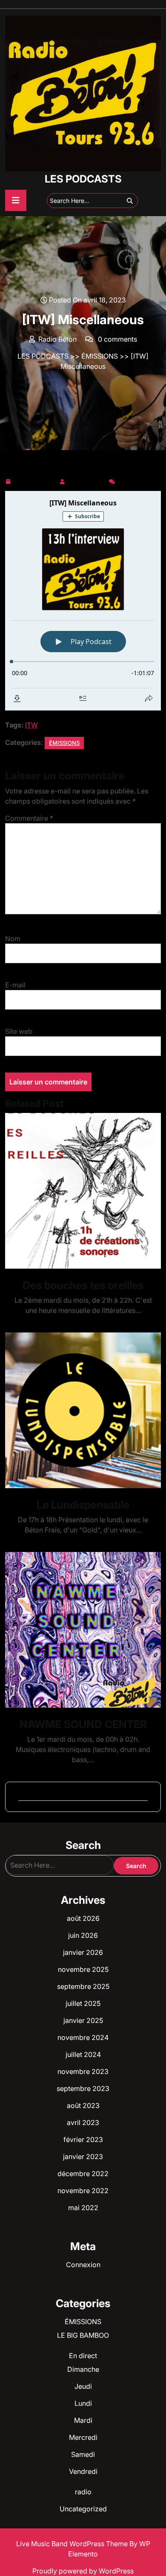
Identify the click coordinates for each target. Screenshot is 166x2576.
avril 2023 (83, 2122)
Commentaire (29, 818)
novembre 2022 (83, 2191)
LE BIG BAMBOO (83, 2335)
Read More (80, 1191)
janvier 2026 (83, 1952)
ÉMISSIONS (100, 356)
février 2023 (83, 2140)
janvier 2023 (83, 2157)
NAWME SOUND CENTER (83, 1724)
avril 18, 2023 (35, 480)
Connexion (83, 2265)
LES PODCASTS (83, 179)
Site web (19, 1031)
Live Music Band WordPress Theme (73, 2544)
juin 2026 (83, 1935)
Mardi (83, 2420)
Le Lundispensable (83, 1505)
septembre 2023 (83, 2088)
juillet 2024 (83, 2054)
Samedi (83, 2454)
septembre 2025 (83, 1986)
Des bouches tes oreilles (83, 1285)
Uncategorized (83, 2509)
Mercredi (83, 2437)
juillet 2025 (83, 2003)
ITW (31, 725)
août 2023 (83, 2105)
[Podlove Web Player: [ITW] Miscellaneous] (83, 601)
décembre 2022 (83, 2174)
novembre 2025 (83, 1969)
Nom (13, 939)
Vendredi (83, 2471)
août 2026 (83, 1918)
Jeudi (83, 2386)
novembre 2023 (83, 2071)
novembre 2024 (83, 2037)
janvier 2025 (83, 2020)
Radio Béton (87, 480)
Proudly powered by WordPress (83, 2571)
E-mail (15, 985)
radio (83, 2492)
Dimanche (83, 2369)
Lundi (83, 2403)
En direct (83, 2356)
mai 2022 (83, 2208)
